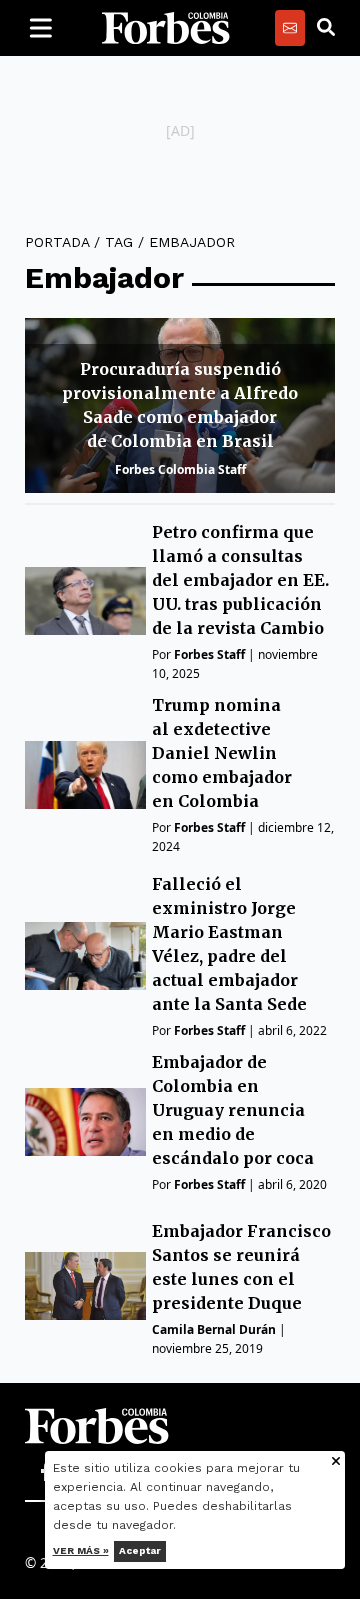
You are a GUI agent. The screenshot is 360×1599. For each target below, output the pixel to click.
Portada (57, 242)
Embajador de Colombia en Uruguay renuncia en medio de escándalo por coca (233, 1110)
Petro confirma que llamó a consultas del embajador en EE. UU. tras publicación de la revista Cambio (240, 580)
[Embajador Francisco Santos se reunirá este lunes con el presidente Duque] (85, 1286)
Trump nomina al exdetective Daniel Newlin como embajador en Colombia (222, 753)
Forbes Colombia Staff (180, 469)
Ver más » (81, 1550)
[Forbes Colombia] (166, 28)
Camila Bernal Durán (214, 1329)
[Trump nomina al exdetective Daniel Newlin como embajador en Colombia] (85, 775)
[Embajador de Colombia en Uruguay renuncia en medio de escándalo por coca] (85, 1122)
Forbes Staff (209, 654)
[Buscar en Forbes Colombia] (326, 28)
